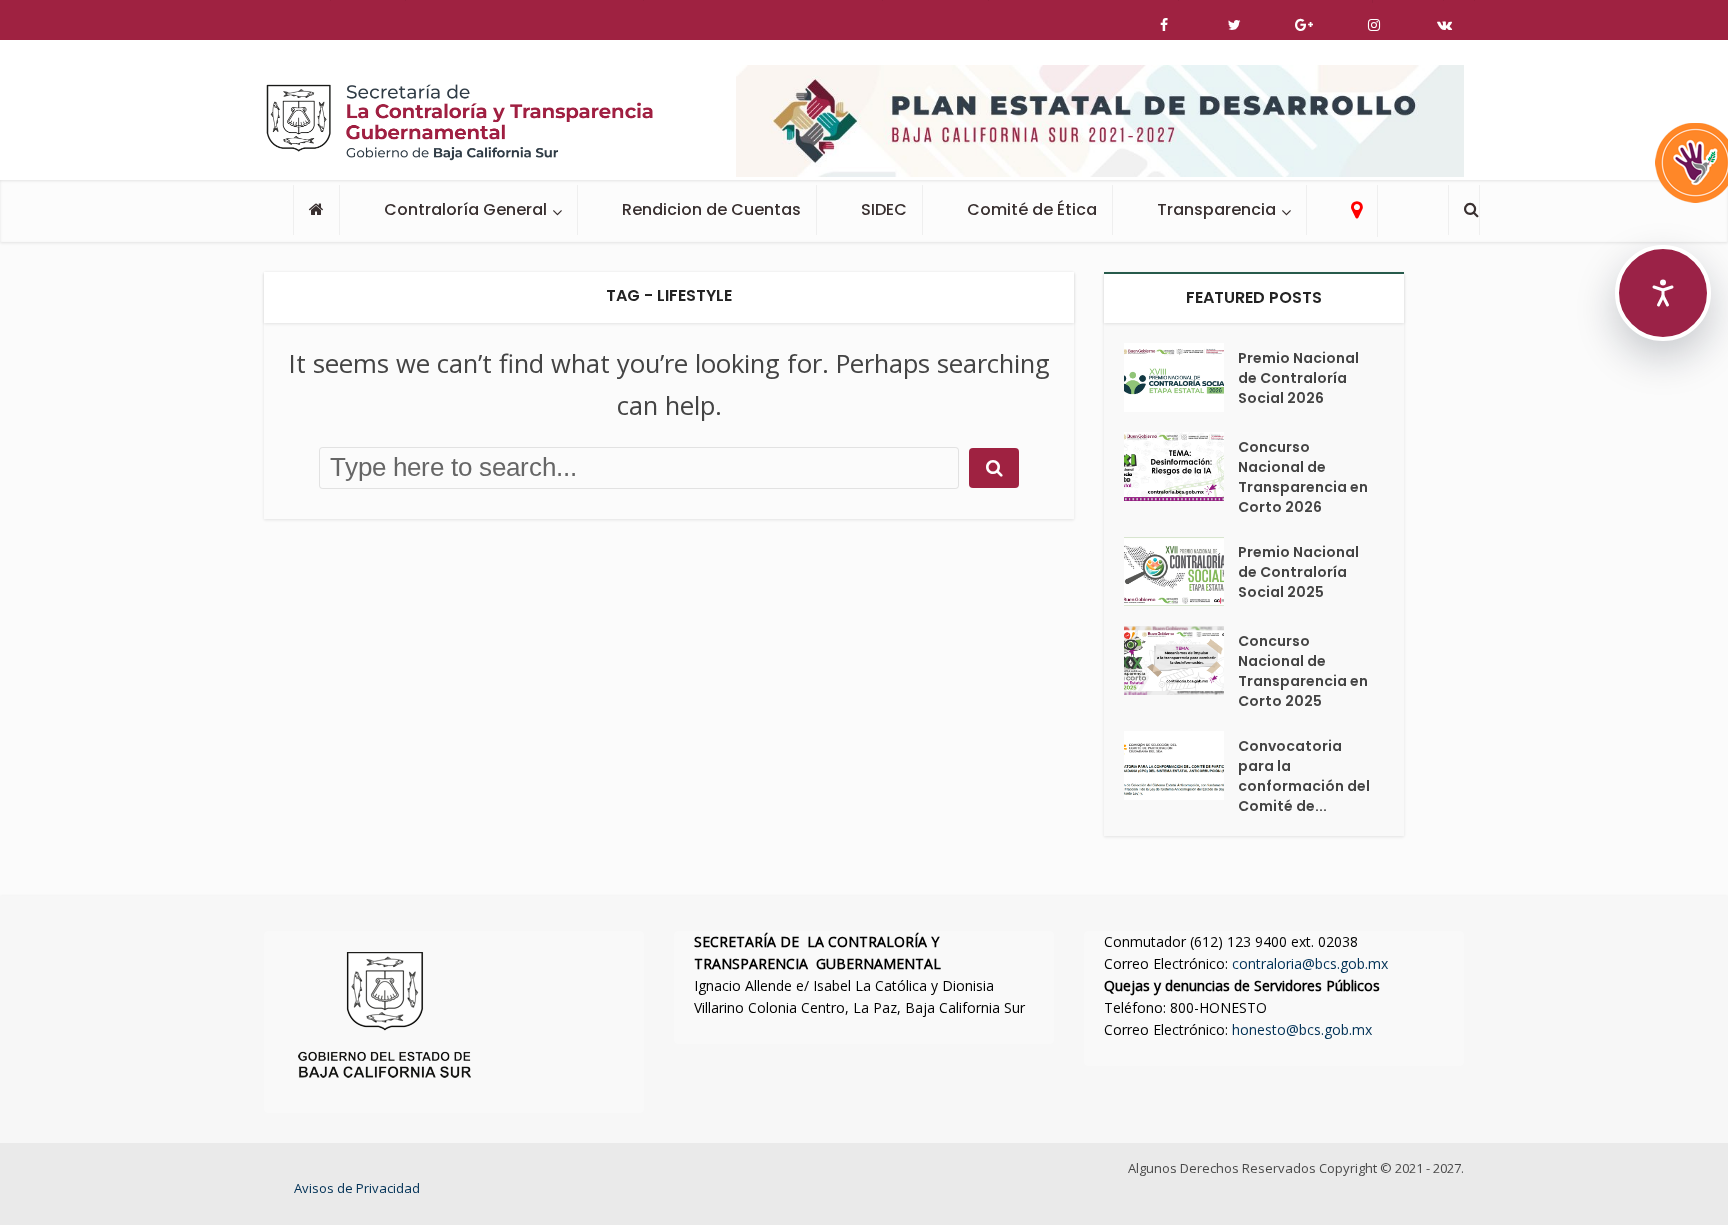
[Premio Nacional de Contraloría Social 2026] (1181, 377)
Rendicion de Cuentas (711, 209)
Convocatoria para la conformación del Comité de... (1304, 776)
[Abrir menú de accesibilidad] (1663, 293)
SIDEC (884, 209)
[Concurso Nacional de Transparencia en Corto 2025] (1181, 660)
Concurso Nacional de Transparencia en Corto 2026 (1303, 477)
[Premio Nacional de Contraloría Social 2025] (1181, 571)
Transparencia (1216, 209)
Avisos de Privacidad (357, 1188)
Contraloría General (465, 209)
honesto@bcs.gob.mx (1302, 1029)
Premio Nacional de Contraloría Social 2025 (1298, 572)
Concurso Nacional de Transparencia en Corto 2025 (1303, 671)
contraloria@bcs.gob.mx (1310, 963)
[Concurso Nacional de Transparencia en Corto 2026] (1181, 466)
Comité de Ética (1032, 209)
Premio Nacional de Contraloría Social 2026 (1298, 378)
